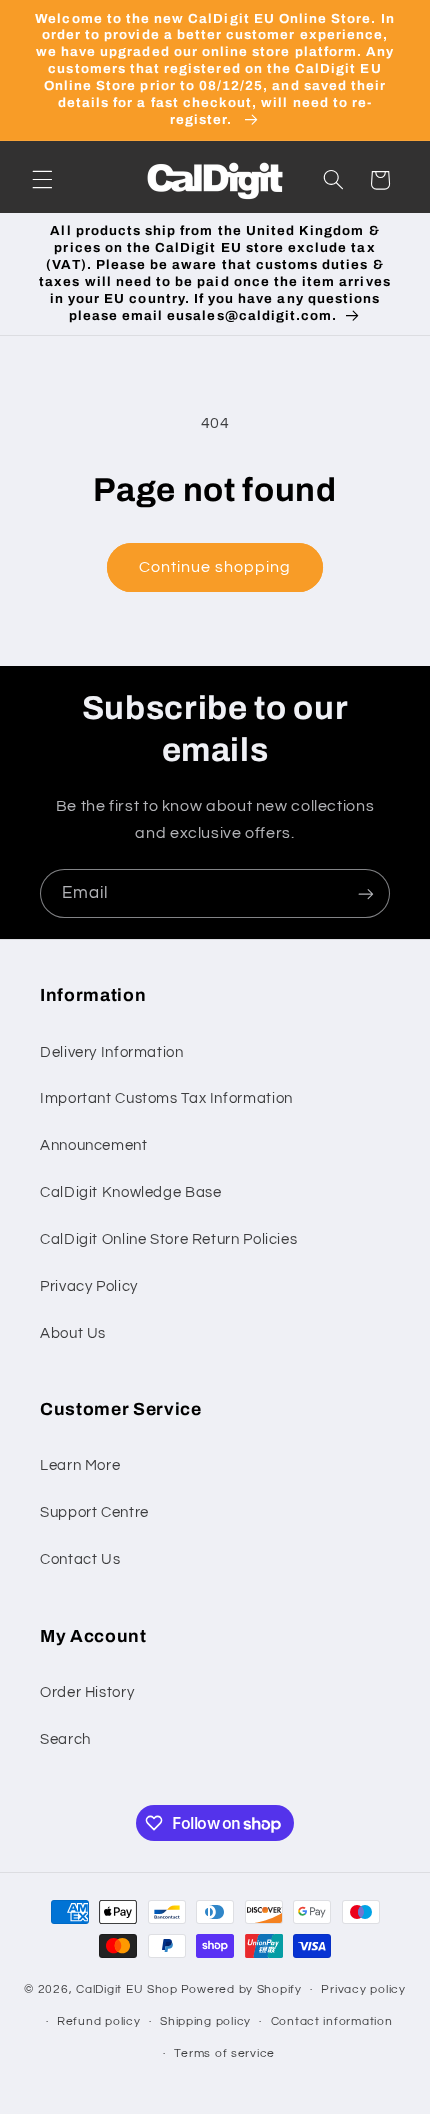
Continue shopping (215, 567)
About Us (73, 1333)
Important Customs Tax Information (166, 1098)
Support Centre (94, 1512)
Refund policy (99, 2021)
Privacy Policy (89, 1286)
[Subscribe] (366, 893)
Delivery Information (112, 1052)
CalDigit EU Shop (127, 1989)
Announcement (94, 1145)
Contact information (332, 2021)
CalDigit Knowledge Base (131, 1192)
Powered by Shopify (241, 1989)
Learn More (80, 1465)
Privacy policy (363, 1989)
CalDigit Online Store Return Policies (168, 1239)
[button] (42, 180)
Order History (87, 1692)
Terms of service (224, 2053)
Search (65, 1739)
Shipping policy (205, 2021)
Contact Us (80, 1559)
